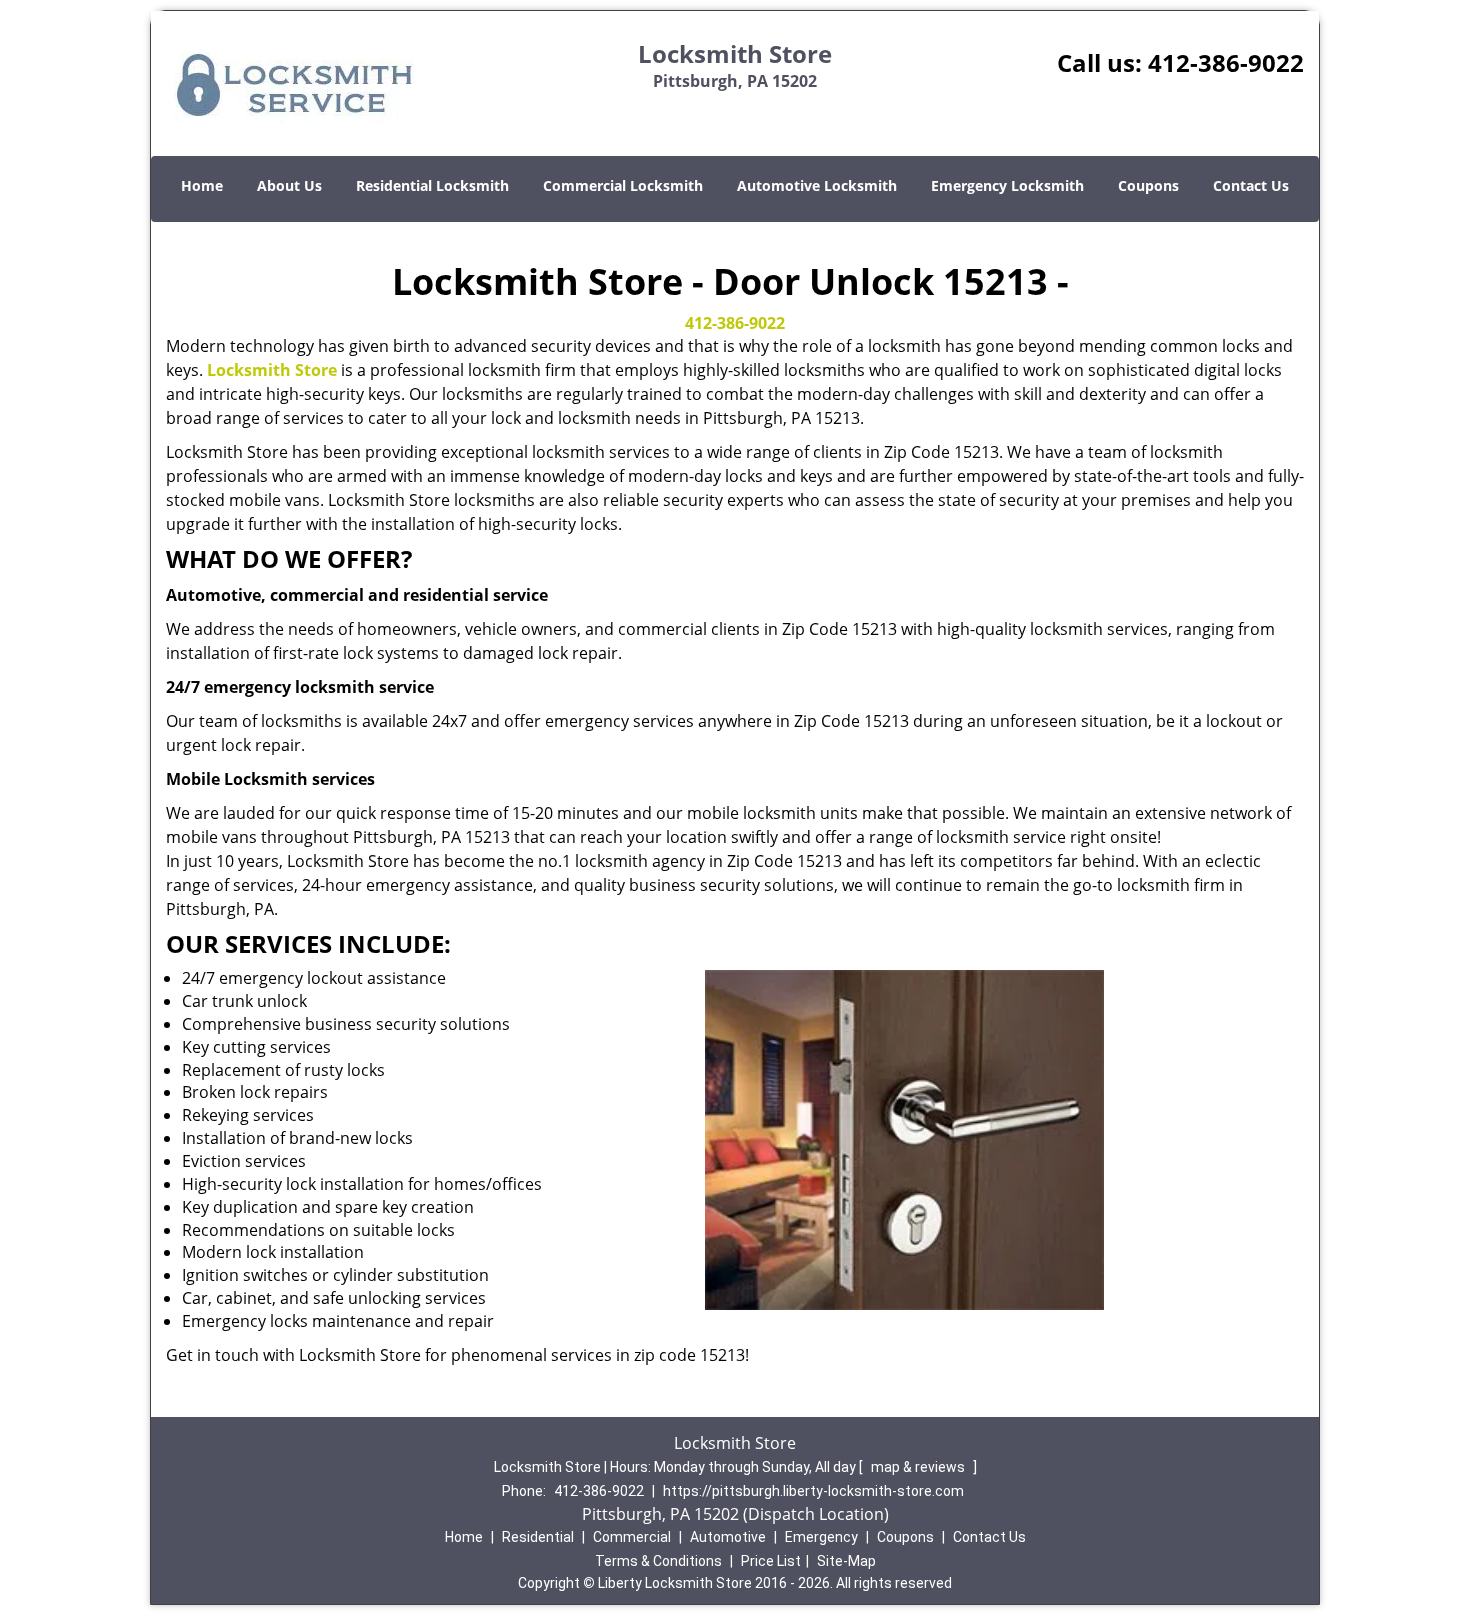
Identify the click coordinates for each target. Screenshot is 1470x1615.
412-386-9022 (1226, 62)
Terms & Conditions (658, 1561)
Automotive (728, 1537)
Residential (538, 1537)
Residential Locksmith (432, 185)
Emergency (821, 1537)
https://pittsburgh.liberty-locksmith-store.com (813, 1491)
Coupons (1148, 185)
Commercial (632, 1537)
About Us (289, 185)
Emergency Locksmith (1007, 185)
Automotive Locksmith (817, 185)
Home (202, 185)
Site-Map (846, 1561)
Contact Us (1251, 185)
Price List (771, 1561)
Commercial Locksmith (623, 185)
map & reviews (919, 1467)
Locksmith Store (272, 370)
